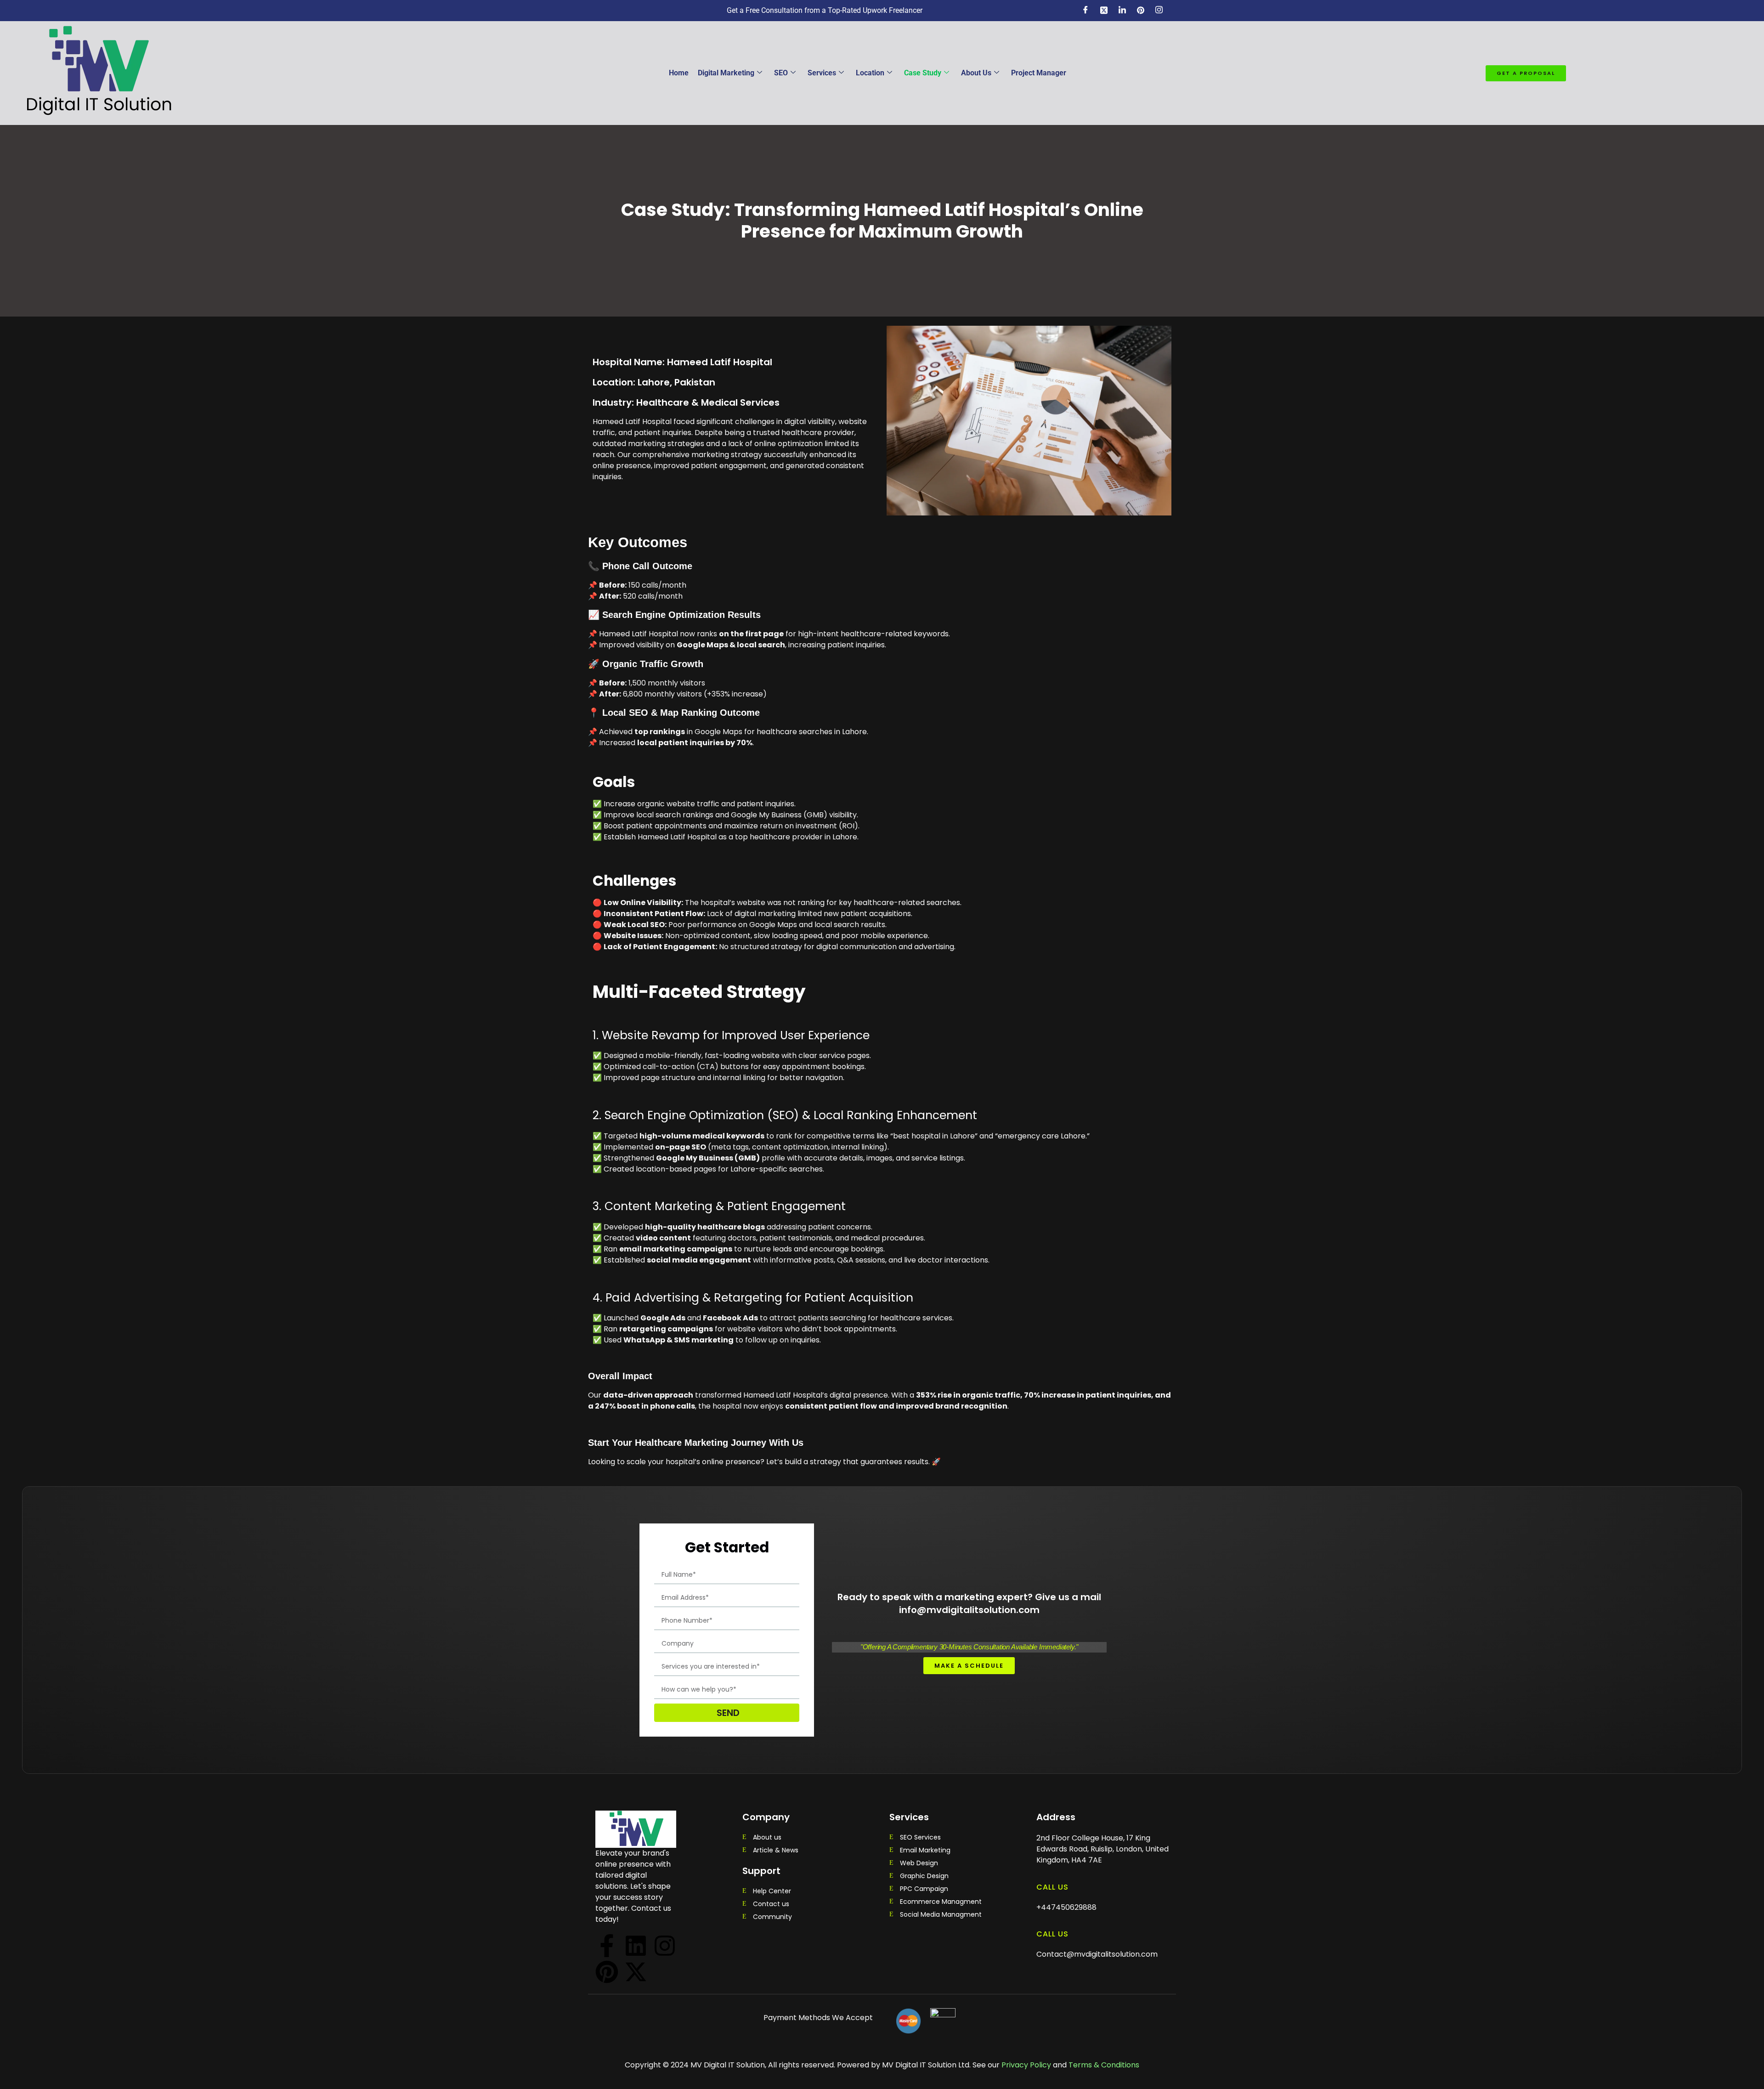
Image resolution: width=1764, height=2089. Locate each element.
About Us (976, 73)
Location (870, 73)
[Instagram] (1159, 11)
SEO (781, 73)
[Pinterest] (607, 1972)
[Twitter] (1104, 11)
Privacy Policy (1025, 2065)
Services (822, 73)
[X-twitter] (636, 1972)
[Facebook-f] (607, 1946)
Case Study (923, 73)
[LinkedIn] (1122, 11)
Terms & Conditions (1104, 2065)
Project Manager (1039, 73)
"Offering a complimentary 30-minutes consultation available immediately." (969, 1647)
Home (679, 73)
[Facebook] (1086, 11)
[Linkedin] (636, 1946)
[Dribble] (1141, 11)
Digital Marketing (726, 73)
